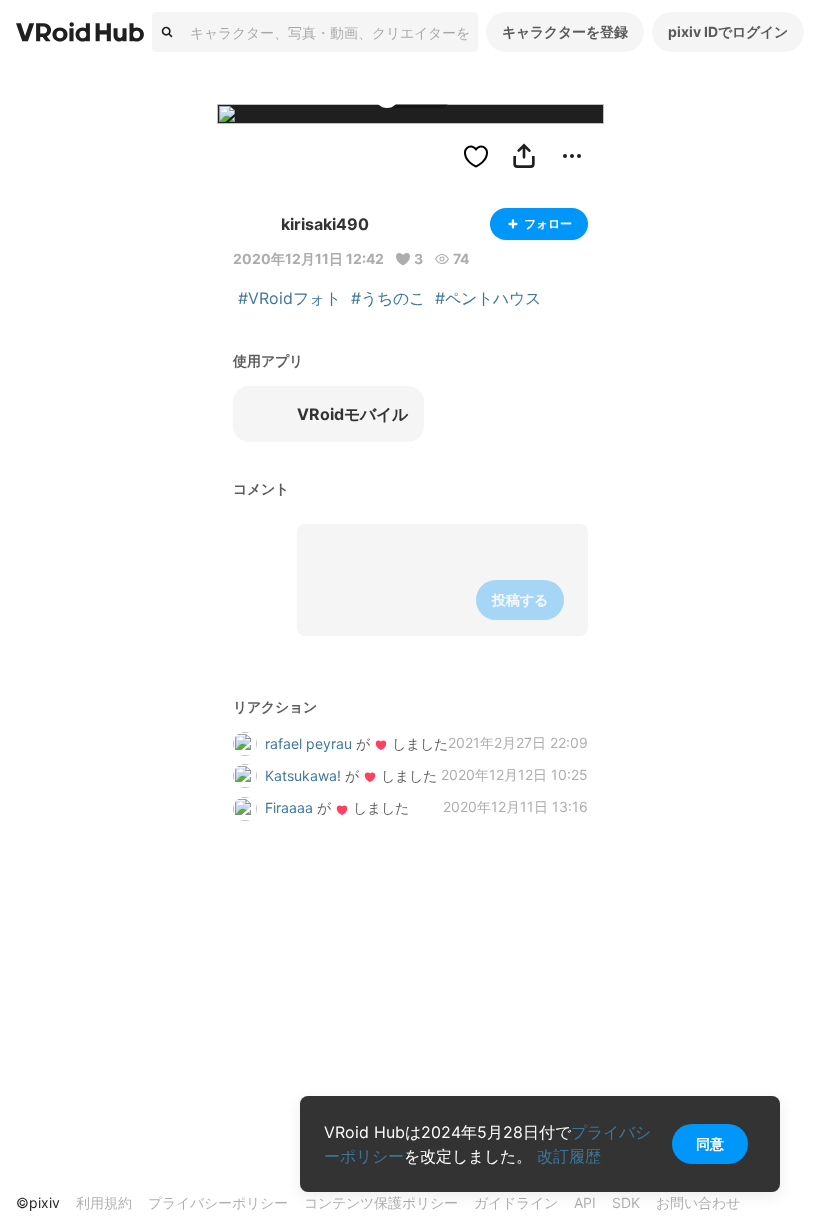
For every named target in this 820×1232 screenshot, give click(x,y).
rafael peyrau (308, 743)
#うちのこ (388, 298)
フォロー (548, 223)
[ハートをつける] (476, 156)
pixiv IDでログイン (728, 31)
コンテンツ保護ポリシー (381, 1202)
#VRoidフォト (289, 298)
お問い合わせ (698, 1202)
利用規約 (104, 1202)
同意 (710, 1143)
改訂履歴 (569, 1156)
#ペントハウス (488, 298)
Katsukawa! (303, 775)
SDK (626, 1202)
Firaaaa (289, 807)
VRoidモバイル (352, 414)
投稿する (520, 599)
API (585, 1202)
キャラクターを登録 (565, 31)
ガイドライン (516, 1202)
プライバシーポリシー (218, 1202)
